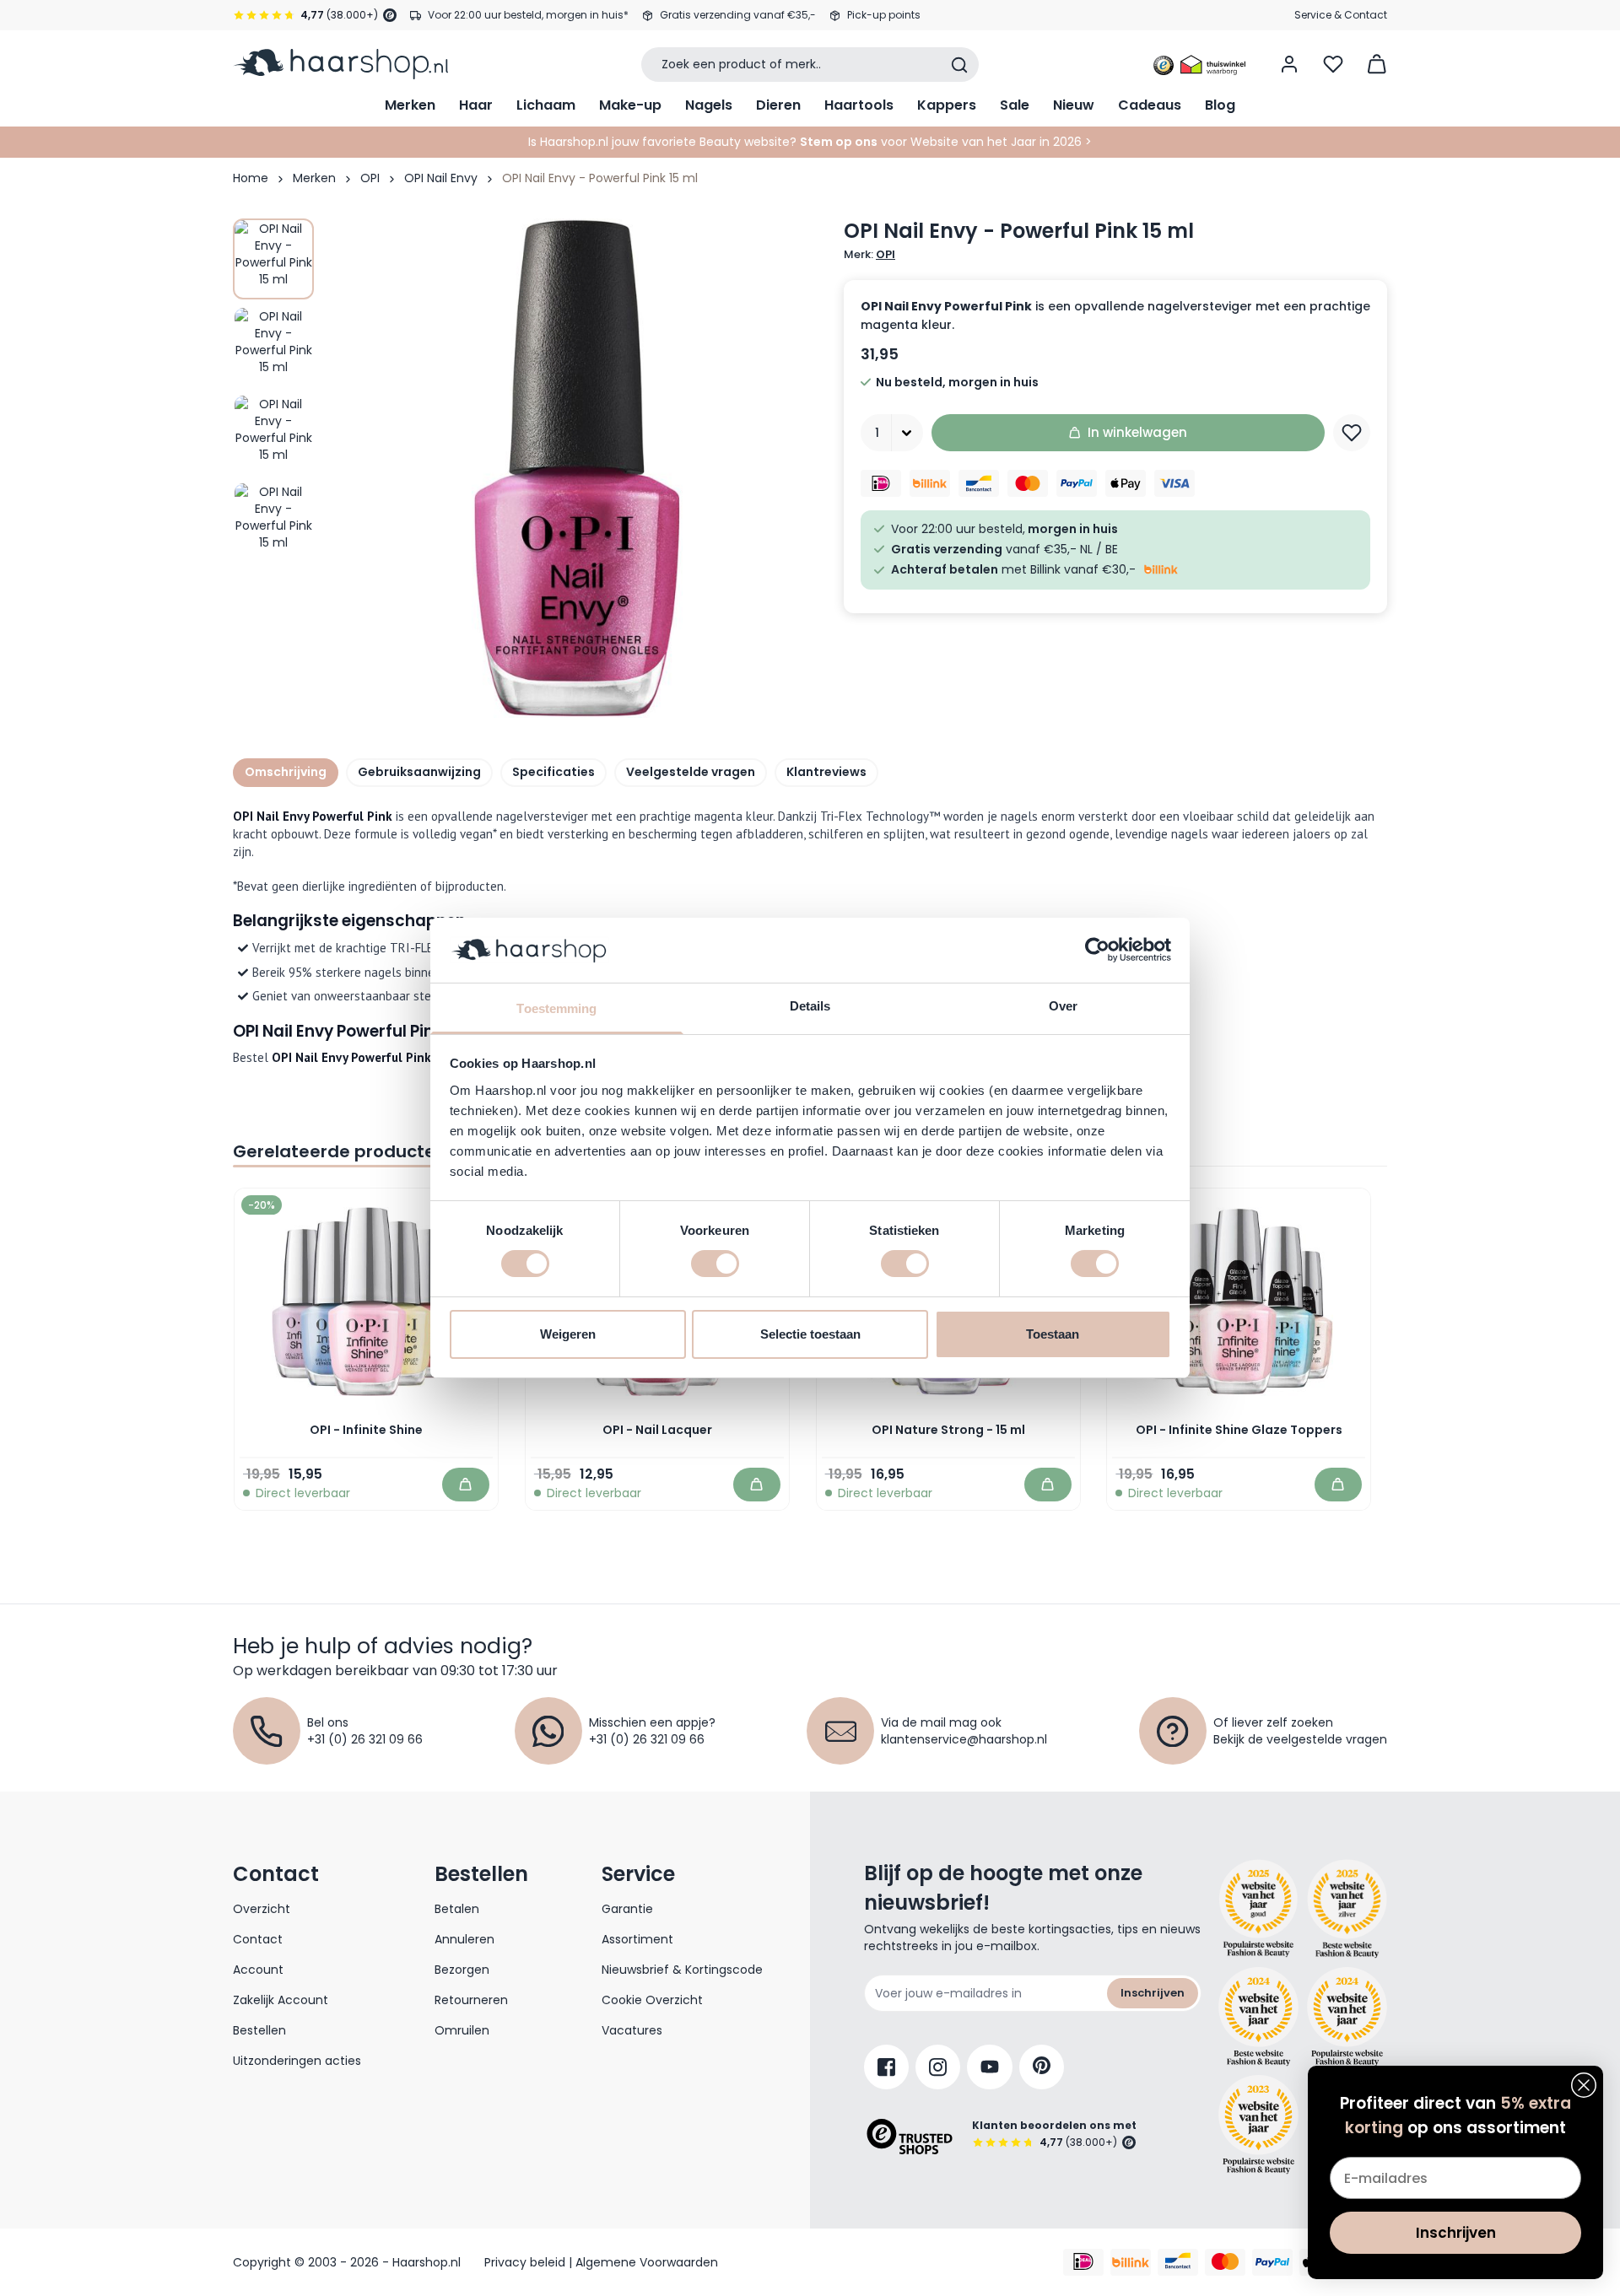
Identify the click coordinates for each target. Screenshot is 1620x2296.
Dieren (778, 105)
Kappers (947, 105)
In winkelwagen (1137, 432)
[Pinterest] (1042, 2067)
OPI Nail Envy (441, 178)
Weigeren (568, 1334)
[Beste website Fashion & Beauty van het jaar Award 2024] (1258, 2017)
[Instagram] (938, 2067)
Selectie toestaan (810, 1334)
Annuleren (464, 1939)
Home (251, 178)
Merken (410, 105)
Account (258, 1970)
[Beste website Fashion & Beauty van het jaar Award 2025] (1258, 1909)
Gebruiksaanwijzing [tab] (419, 772)
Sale (1015, 105)
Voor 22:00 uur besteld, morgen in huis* (528, 15)
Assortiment (637, 1939)
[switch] (715, 1264)
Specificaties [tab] (553, 772)
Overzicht (262, 1909)
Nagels (709, 105)
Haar (476, 105)
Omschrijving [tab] (286, 772)
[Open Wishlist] (1333, 64)
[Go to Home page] (340, 64)
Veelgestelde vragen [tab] (691, 772)
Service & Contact (1341, 15)
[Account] (1289, 64)
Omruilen (462, 2030)
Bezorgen (462, 1970)
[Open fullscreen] (577, 468)
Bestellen (259, 2030)
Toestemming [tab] (556, 1008)
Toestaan (1053, 1334)
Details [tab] (810, 1006)
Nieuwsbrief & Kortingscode (682, 1970)
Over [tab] (1063, 1006)
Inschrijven (1153, 1993)
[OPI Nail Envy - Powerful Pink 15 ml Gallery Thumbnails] (273, 391)
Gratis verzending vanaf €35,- (738, 15)
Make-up (630, 105)
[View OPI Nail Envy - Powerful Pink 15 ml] (273, 259)
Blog (1220, 105)
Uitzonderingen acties (297, 2061)
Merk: (869, 255)
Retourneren (471, 2000)
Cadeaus (1150, 105)
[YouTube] (990, 2067)
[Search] (959, 65)
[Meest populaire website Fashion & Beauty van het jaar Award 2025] (1347, 1909)
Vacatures (632, 2030)
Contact (258, 1939)
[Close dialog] (1584, 2085)
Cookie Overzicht (652, 2000)
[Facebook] (886, 2067)
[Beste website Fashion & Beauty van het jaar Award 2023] (1258, 2124)
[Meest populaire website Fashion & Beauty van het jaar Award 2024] (1347, 2017)
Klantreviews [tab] (826, 772)
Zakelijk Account (281, 2000)
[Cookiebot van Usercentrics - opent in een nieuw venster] (1097, 950)
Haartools (859, 105)
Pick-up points (884, 15)
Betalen (457, 1909)
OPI (370, 178)
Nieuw (1074, 105)
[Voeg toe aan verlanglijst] (1352, 433)
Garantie (627, 1909)
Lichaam (546, 105)
